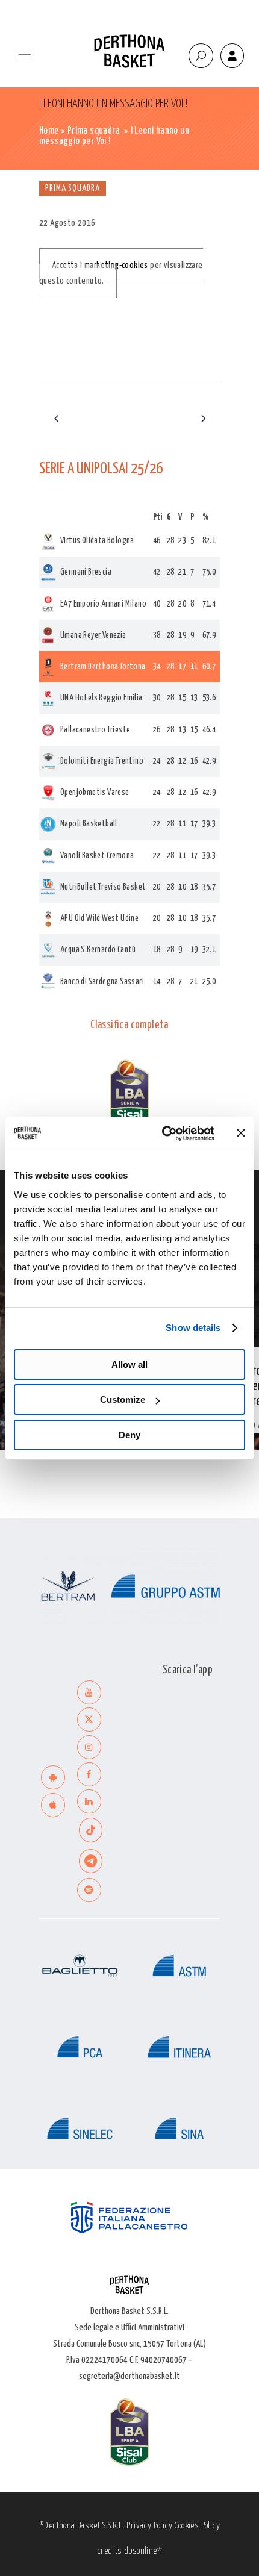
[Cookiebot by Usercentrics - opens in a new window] (163, 1134)
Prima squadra (94, 131)
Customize (123, 1399)
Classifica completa (129, 1025)
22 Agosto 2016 (67, 223)
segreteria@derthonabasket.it (129, 2376)
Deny (129, 1435)
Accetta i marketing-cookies (100, 265)
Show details (193, 1328)
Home (49, 131)
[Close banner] (241, 1133)
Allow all (129, 1364)
